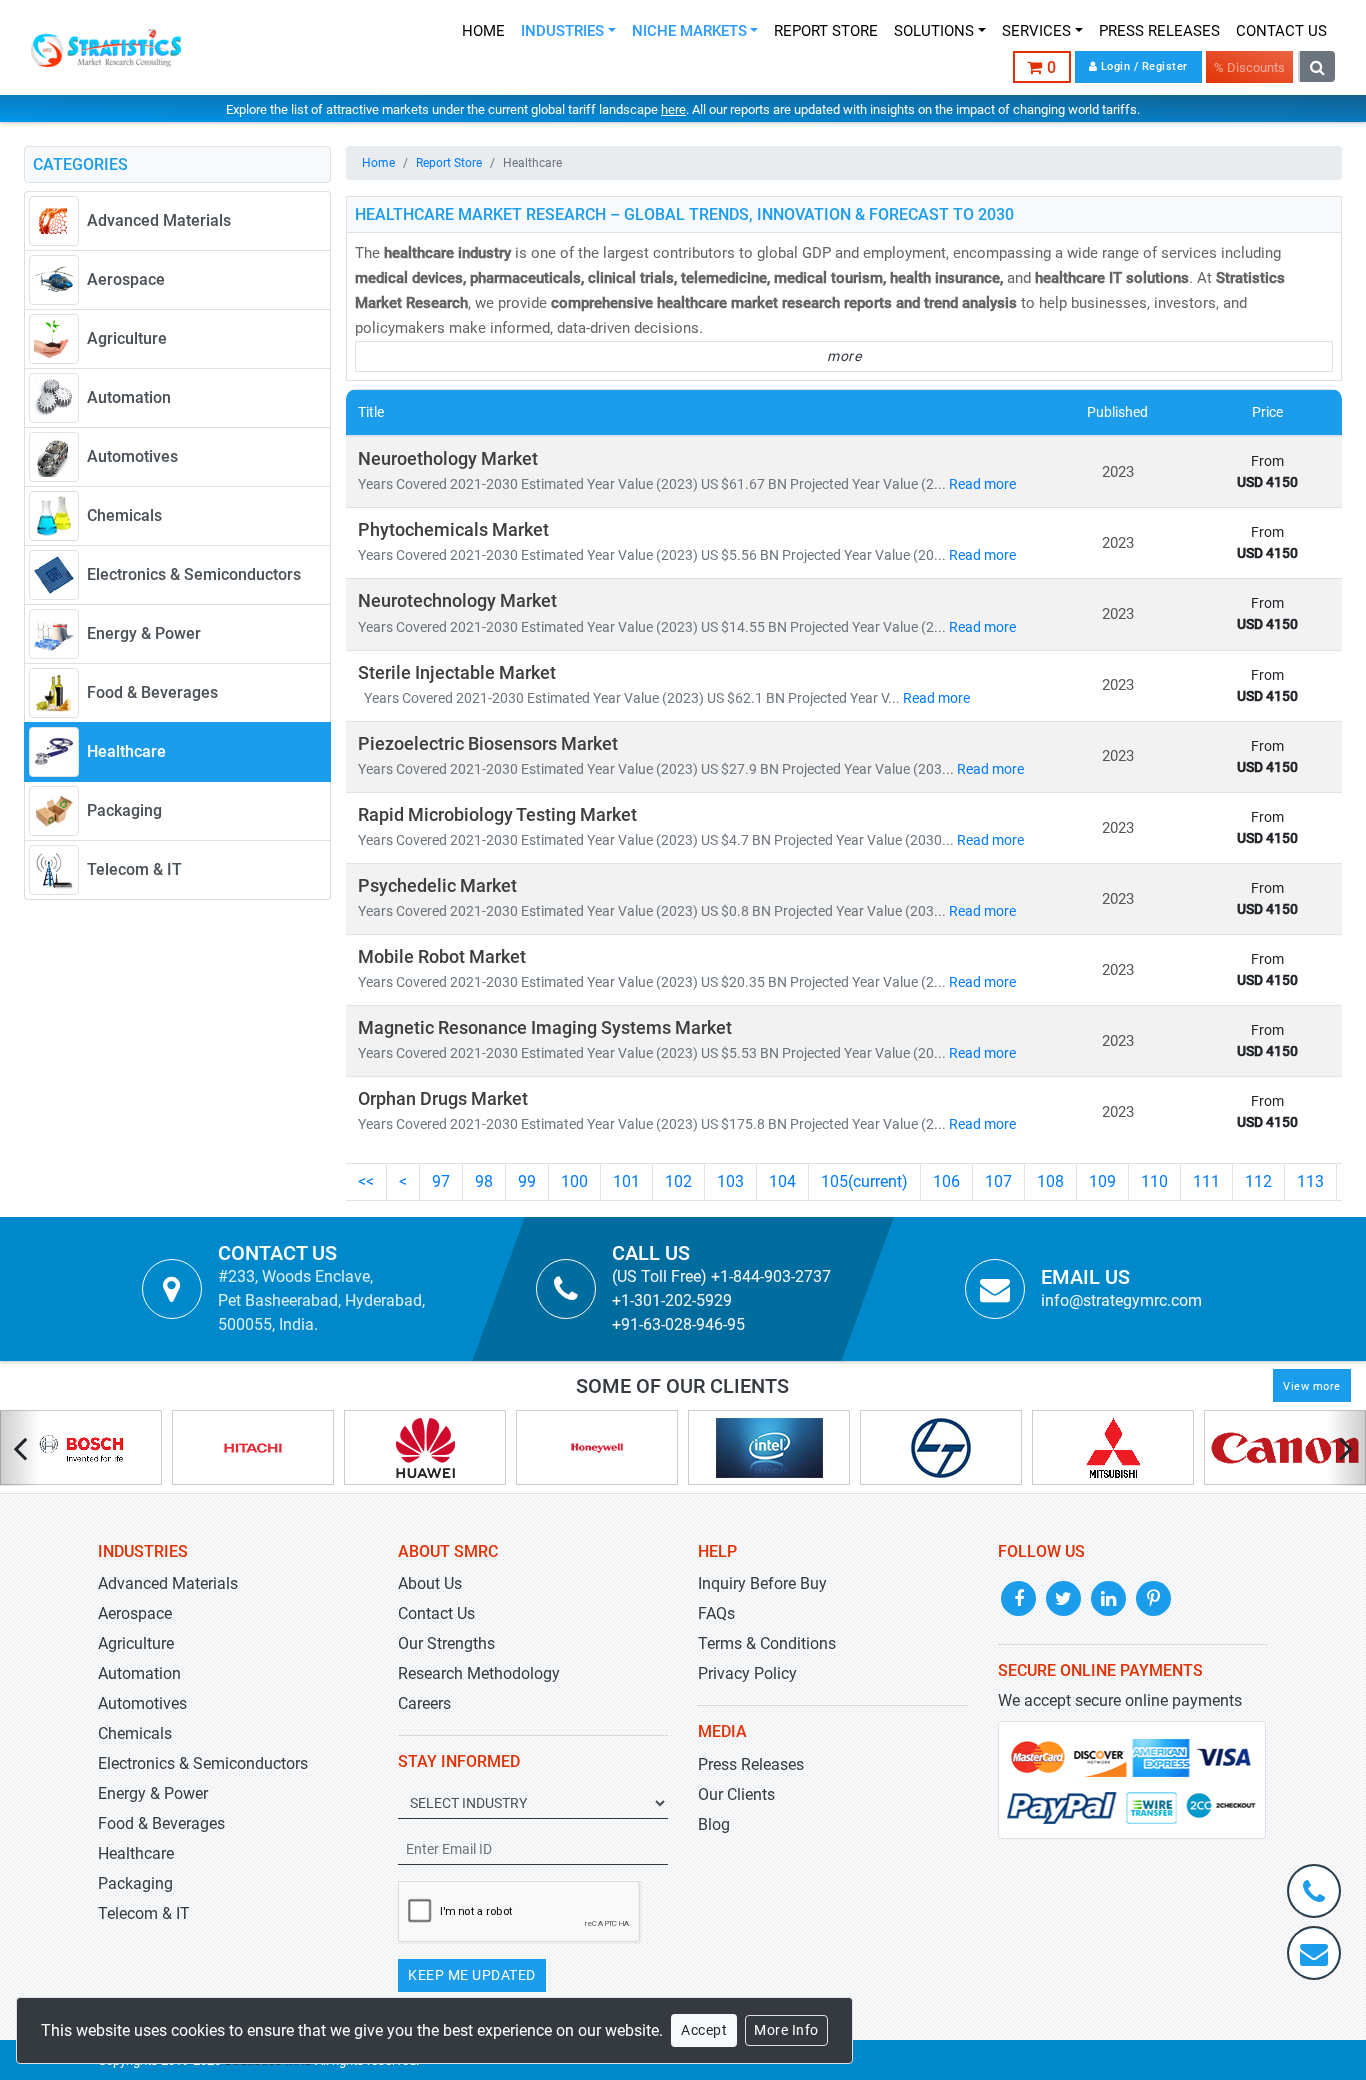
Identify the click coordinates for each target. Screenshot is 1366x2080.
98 (484, 1181)
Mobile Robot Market (442, 957)
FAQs (716, 1613)
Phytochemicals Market (453, 530)
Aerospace (135, 1613)
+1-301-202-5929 (672, 1300)
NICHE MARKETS (689, 31)
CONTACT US (1281, 31)
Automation (139, 1673)
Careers (424, 1703)
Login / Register (1142, 66)
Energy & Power (153, 1793)
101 (626, 1181)
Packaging (135, 1883)
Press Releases (751, 1764)
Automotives (142, 1703)
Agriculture (136, 1643)
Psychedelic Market (437, 886)
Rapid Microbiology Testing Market (497, 815)
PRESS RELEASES (1159, 31)
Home (378, 163)
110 (1154, 1181)
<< (366, 1181)
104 (782, 1181)
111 (1206, 1181)
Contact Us (436, 1613)
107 (998, 1181)
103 (730, 1181)
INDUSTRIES (562, 31)
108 (1050, 1181)
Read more (982, 484)
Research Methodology (479, 1673)
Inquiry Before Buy (762, 1583)
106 (946, 1181)
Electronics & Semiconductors (203, 1763)
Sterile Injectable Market (457, 673)
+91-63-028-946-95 (678, 1324)
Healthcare (136, 1853)
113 (1310, 1181)
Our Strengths (446, 1643)
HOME (483, 31)
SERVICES (1036, 31)
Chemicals (135, 1733)
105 (864, 1181)
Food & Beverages (161, 1823)
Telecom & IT (144, 1913)
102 (678, 1181)
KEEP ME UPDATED (472, 1975)
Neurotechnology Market (457, 601)
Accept (704, 2030)
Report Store (449, 163)
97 (441, 1181)
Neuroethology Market (448, 459)
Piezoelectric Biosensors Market (488, 744)
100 (574, 1181)
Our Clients (736, 1794)
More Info (786, 2030)
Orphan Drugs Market (443, 1099)
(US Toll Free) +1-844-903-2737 (721, 1276)
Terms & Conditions (767, 1643)
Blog (714, 1824)
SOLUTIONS (934, 31)
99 (527, 1181)
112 (1258, 1181)
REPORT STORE (826, 31)
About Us (430, 1583)
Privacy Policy (747, 1673)
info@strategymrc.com (1121, 1300)
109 (1102, 1181)
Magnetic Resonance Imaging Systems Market (545, 1028)
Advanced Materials (168, 1583)
